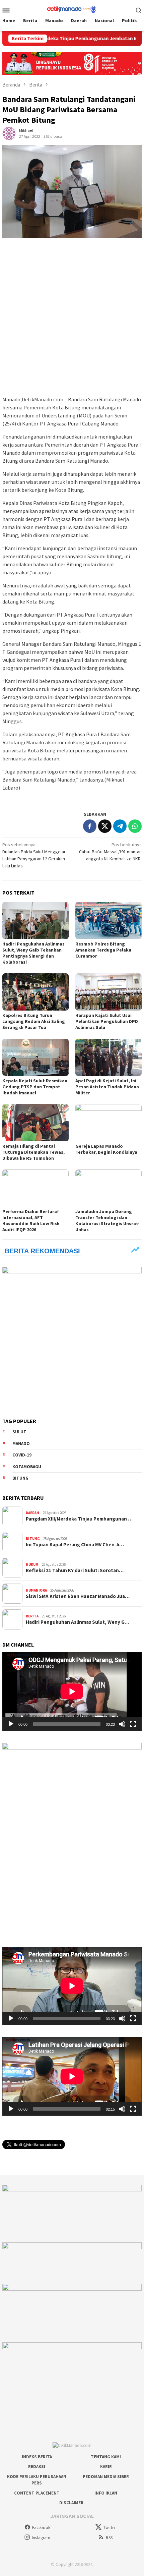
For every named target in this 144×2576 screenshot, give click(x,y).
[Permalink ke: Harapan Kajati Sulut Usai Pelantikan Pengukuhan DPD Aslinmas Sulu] (109, 992)
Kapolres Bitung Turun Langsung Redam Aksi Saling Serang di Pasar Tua (34, 1021)
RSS (109, 2538)
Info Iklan (106, 2493)
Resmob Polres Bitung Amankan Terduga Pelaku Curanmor (103, 950)
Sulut (19, 1432)
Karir (106, 2467)
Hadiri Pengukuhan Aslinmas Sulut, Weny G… (78, 1622)
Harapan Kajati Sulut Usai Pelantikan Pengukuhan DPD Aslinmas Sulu (107, 1021)
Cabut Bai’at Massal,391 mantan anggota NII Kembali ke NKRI (110, 852)
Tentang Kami (106, 2457)
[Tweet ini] (105, 826)
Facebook (41, 2528)
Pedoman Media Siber (106, 2477)
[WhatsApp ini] (135, 826)
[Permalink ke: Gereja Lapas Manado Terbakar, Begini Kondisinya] (109, 1123)
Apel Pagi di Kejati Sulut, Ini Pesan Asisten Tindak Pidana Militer (107, 1087)
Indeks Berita (37, 2457)
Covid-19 (22, 1455)
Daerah (32, 1513)
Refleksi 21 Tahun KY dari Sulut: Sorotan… (75, 1570)
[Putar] (11, 1724)
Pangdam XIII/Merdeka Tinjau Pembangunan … (79, 1519)
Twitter (109, 2528)
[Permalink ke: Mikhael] (9, 133)
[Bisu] (122, 1724)
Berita (32, 1616)
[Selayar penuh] (133, 1724)
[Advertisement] (72, 317)
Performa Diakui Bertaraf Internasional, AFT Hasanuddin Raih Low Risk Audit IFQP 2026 (31, 1220)
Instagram (41, 2538)
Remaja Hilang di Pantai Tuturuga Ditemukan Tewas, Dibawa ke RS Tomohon (33, 1152)
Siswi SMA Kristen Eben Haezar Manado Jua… (78, 1596)
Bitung (20, 1478)
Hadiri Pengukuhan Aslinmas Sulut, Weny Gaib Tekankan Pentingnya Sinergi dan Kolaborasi (33, 953)
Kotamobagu (27, 1467)
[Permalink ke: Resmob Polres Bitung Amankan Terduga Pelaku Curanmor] (109, 921)
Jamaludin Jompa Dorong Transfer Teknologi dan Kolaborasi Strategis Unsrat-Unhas (107, 1220)
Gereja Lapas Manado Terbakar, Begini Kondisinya (106, 1149)
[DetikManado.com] (72, 9)
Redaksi (37, 2467)
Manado (21, 1444)
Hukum (32, 1564)
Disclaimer (71, 2503)
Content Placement (37, 2493)
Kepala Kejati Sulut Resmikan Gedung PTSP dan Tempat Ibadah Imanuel (35, 1087)
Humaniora (36, 1590)
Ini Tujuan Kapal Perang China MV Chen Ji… (75, 1545)
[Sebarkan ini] (90, 826)
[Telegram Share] (120, 826)
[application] (72, 1692)
